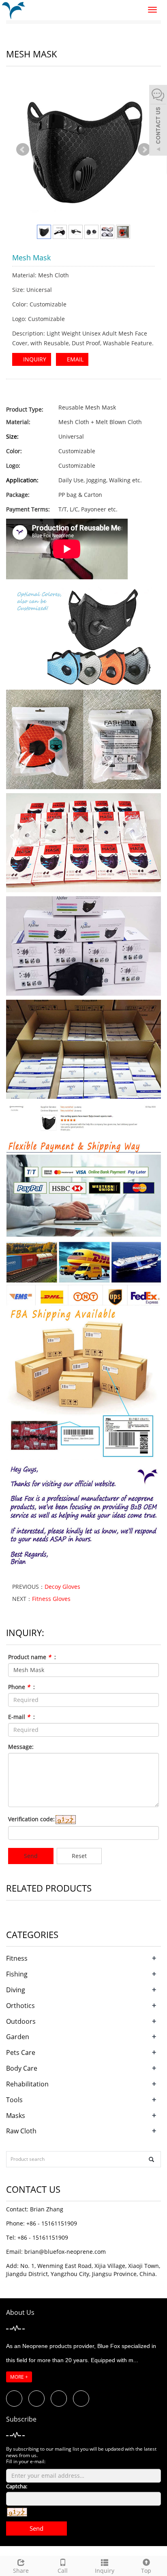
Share (21, 2571)
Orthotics (20, 2006)
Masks (16, 2116)
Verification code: (31, 1819)
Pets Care (21, 2052)
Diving (16, 1990)
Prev (23, 150)
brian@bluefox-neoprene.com (65, 2252)
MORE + (19, 2377)
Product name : (32, 1657)
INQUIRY (34, 359)
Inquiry (105, 2571)
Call (63, 2571)
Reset (79, 1856)
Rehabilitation (27, 2084)
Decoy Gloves (62, 1587)
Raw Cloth (21, 2131)
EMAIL (74, 359)
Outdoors (21, 2021)
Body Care (22, 2068)
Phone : (21, 1687)
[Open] (158, 121)
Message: (21, 1747)
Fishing (17, 1974)
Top (146, 2571)
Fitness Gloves (51, 1599)
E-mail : (21, 1717)
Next (144, 150)
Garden (18, 2037)
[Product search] (151, 2159)
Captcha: (17, 2486)
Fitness (17, 1958)
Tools (14, 2100)
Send (31, 1856)
